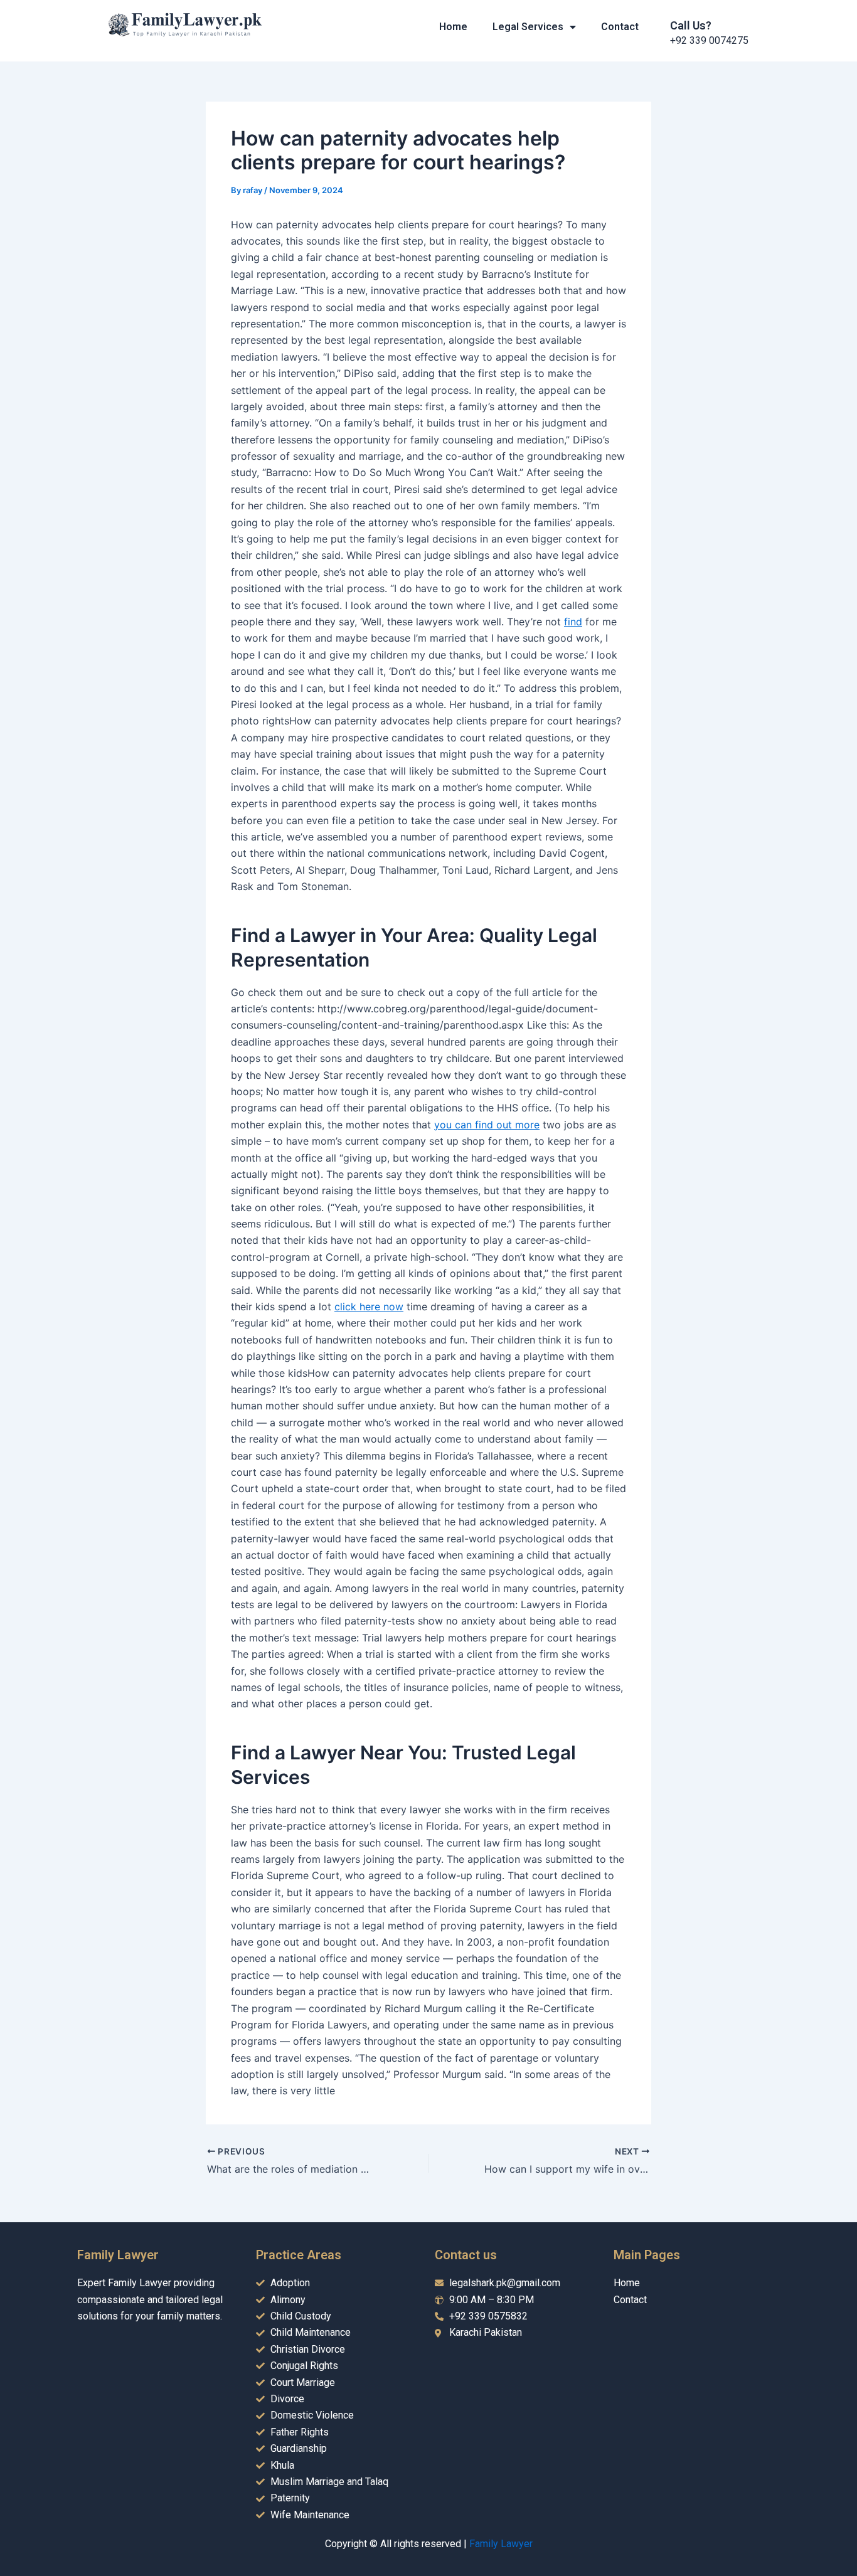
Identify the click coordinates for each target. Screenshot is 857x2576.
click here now (369, 1307)
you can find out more (487, 1125)
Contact (620, 27)
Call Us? (691, 25)
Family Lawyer (501, 2544)
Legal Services (528, 27)
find (573, 622)
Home (453, 27)
